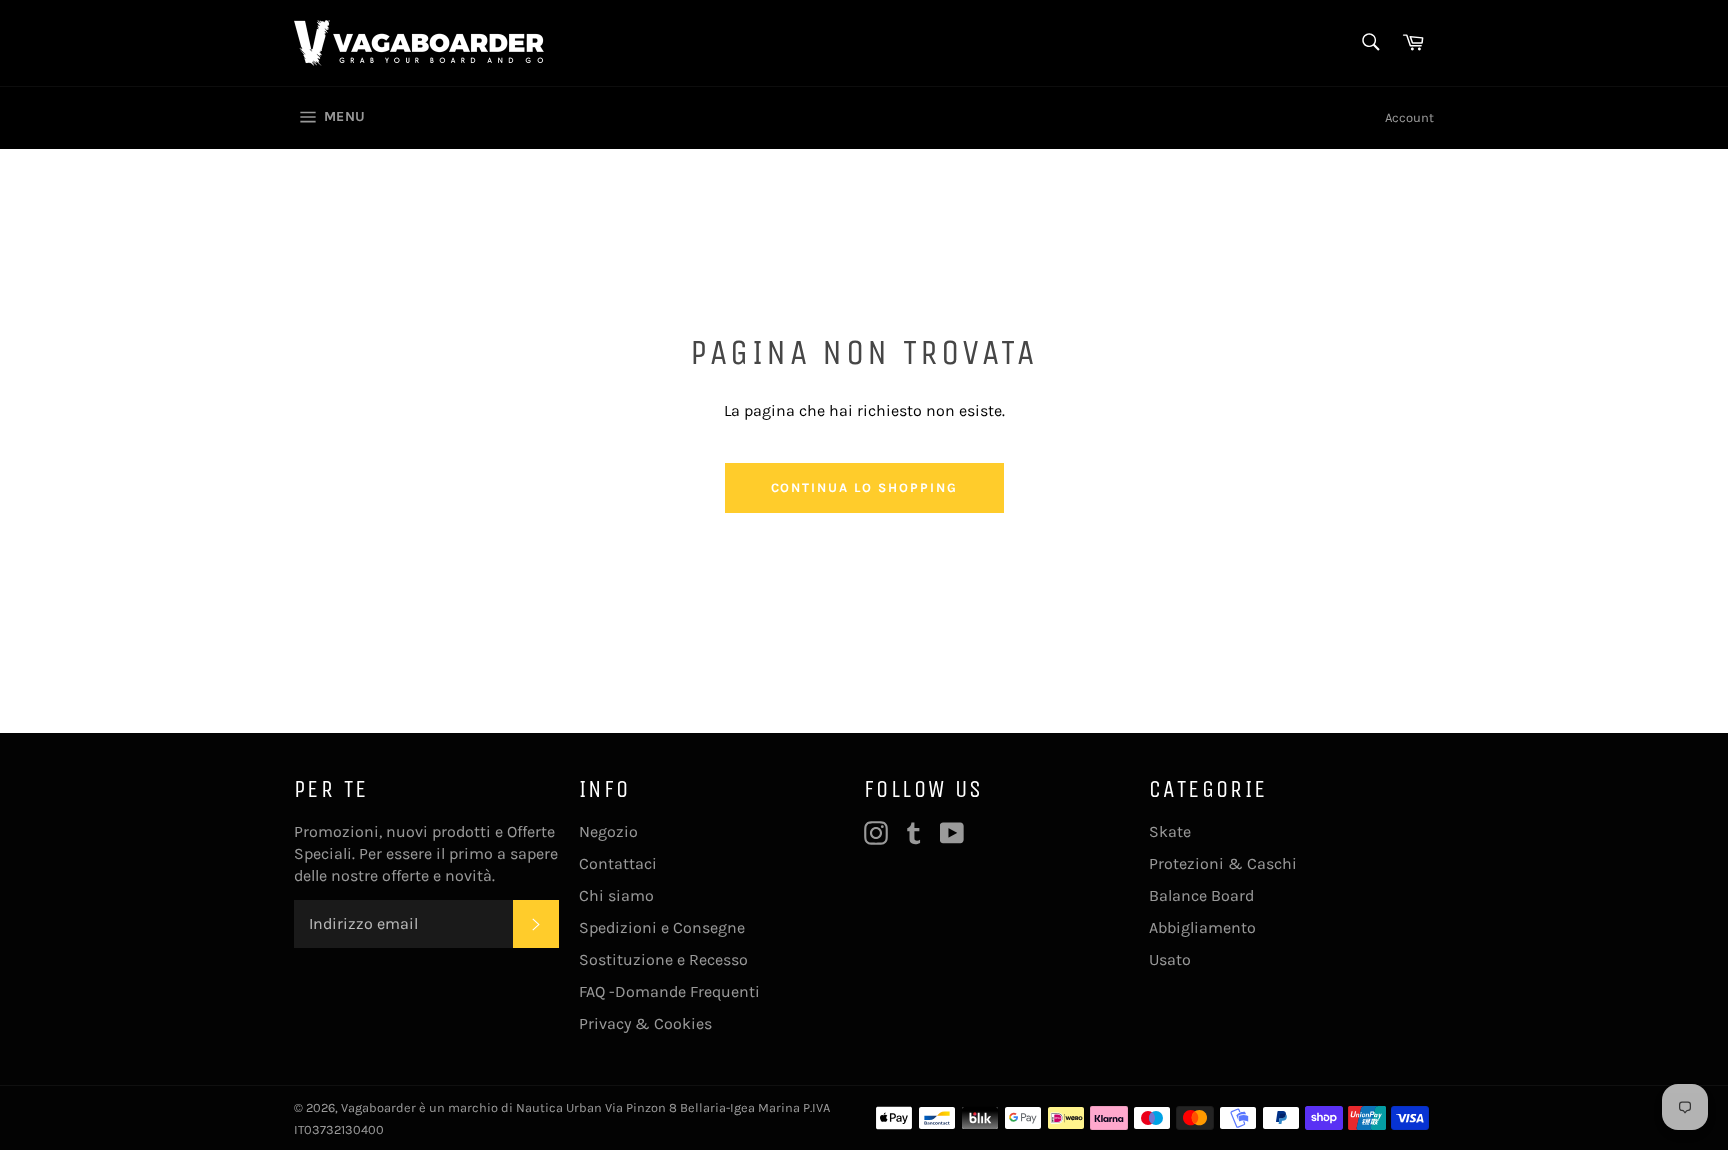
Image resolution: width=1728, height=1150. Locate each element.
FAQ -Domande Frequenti (669, 991)
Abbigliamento (1202, 927)
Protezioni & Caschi (1223, 863)
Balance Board (1201, 895)
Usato (1170, 959)
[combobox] (1369, 43)
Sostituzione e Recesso (663, 959)
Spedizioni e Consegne (662, 927)
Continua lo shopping (864, 487)
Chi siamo (616, 895)
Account (1409, 117)
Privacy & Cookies (645, 1023)
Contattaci (618, 863)
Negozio (608, 831)
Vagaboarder (378, 1107)
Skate (1170, 831)
